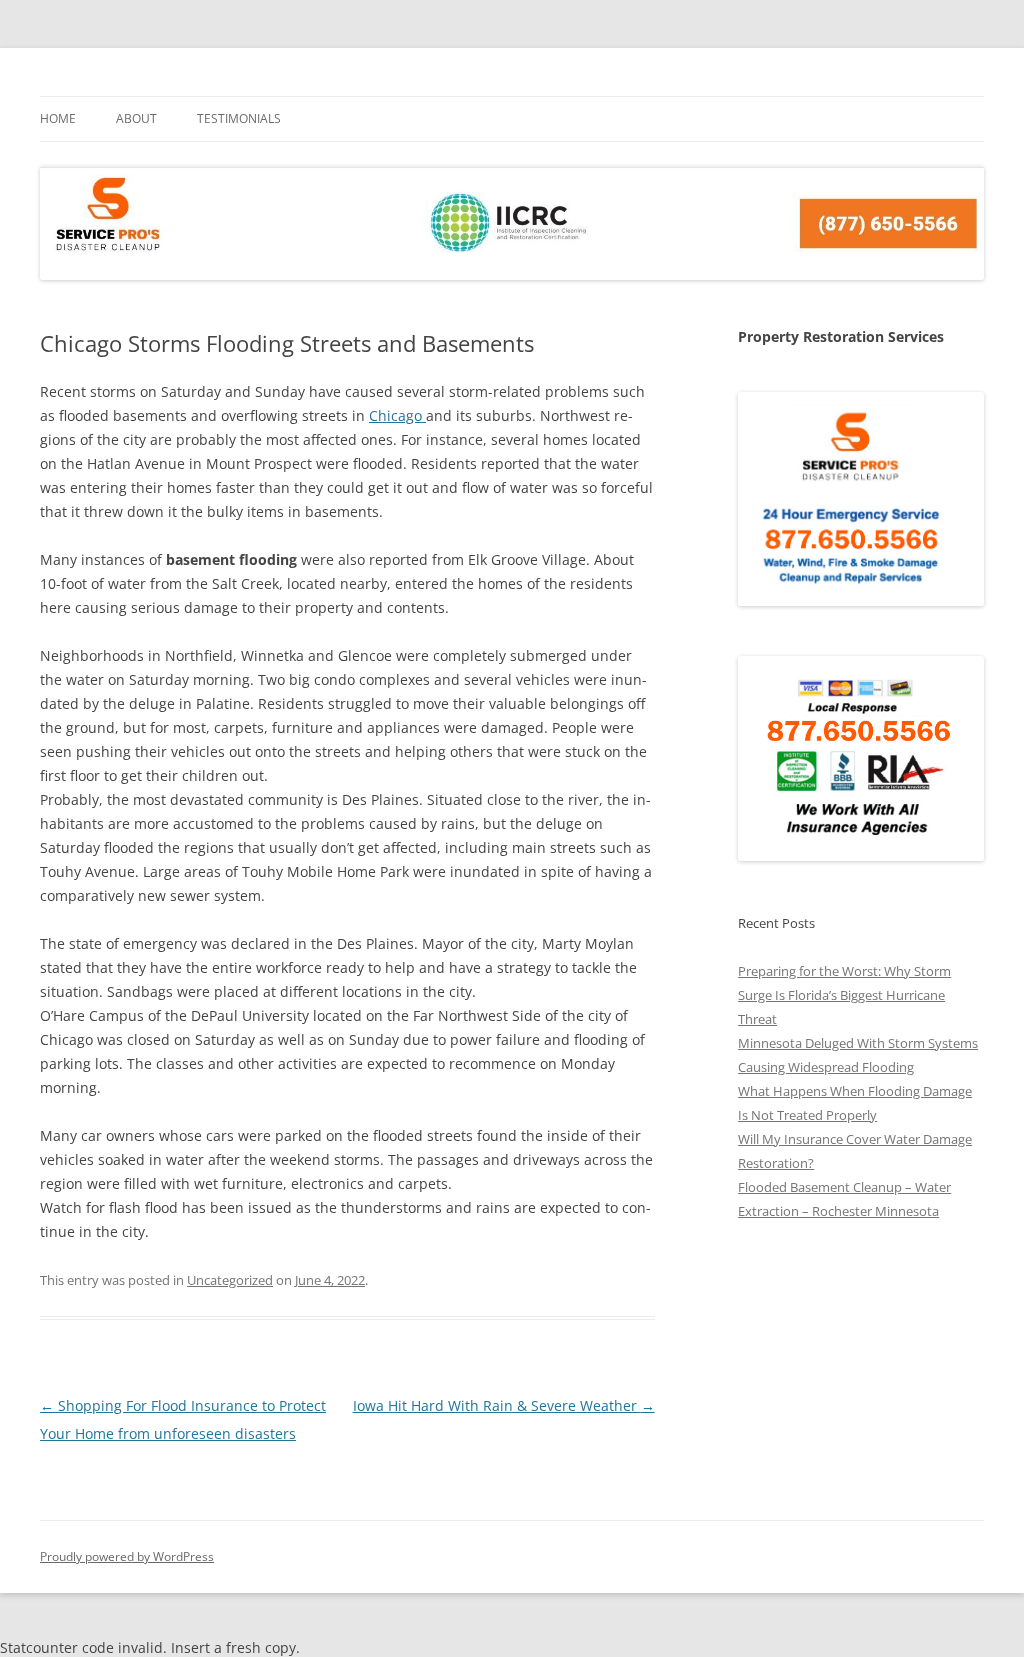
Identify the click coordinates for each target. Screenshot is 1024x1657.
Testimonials (239, 118)
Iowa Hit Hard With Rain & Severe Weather (504, 1405)
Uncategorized (230, 1280)
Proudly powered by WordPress (127, 1556)
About (136, 118)
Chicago (397, 415)
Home (58, 118)
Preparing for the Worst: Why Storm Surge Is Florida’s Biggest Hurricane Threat (844, 995)
